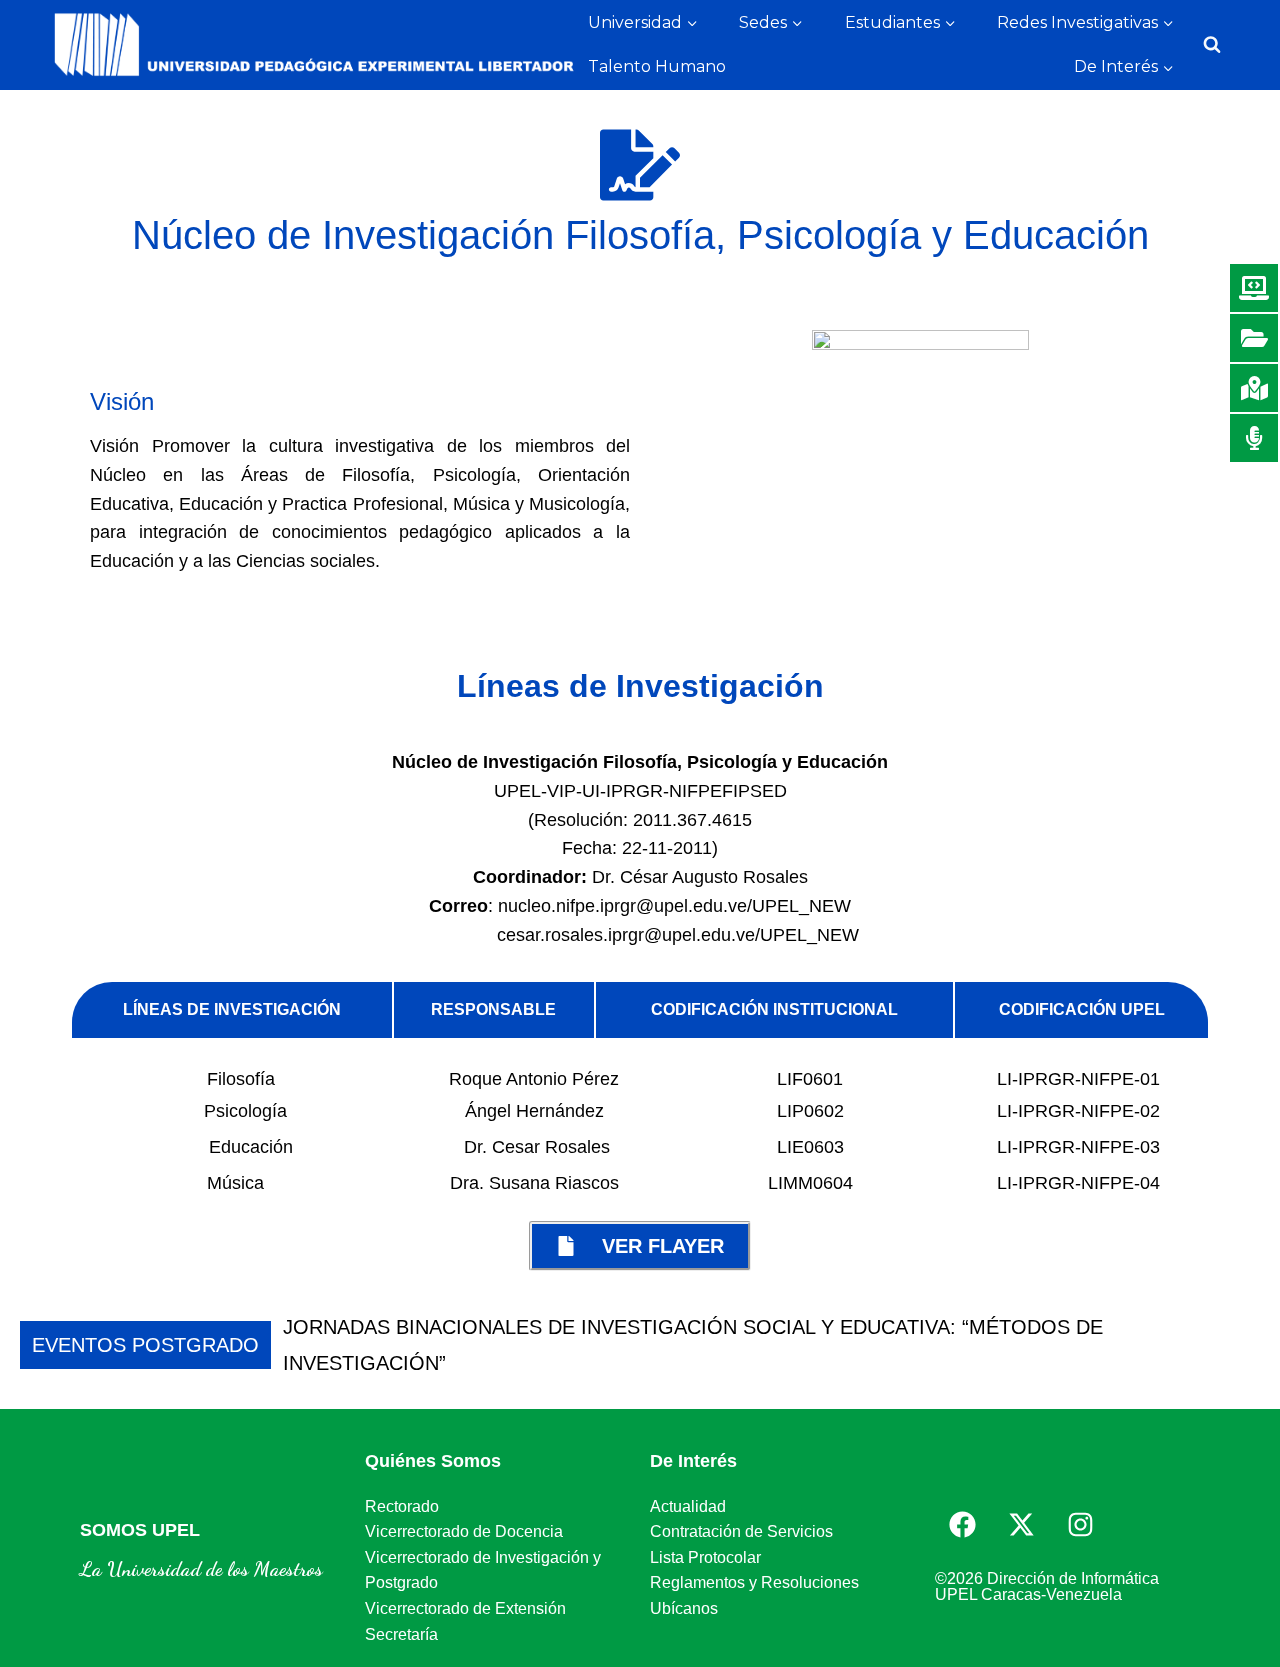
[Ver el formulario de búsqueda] (1212, 45)
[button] (1246, 1345)
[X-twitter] (1021, 1524)
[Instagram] (1080, 1524)
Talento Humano (657, 66)
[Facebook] (962, 1524)
